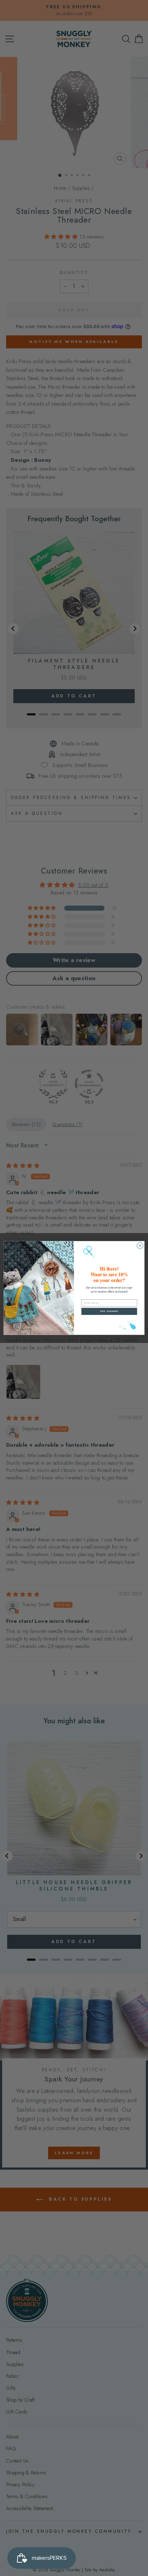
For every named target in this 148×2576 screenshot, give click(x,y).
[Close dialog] (140, 1245)
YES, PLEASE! (109, 1311)
